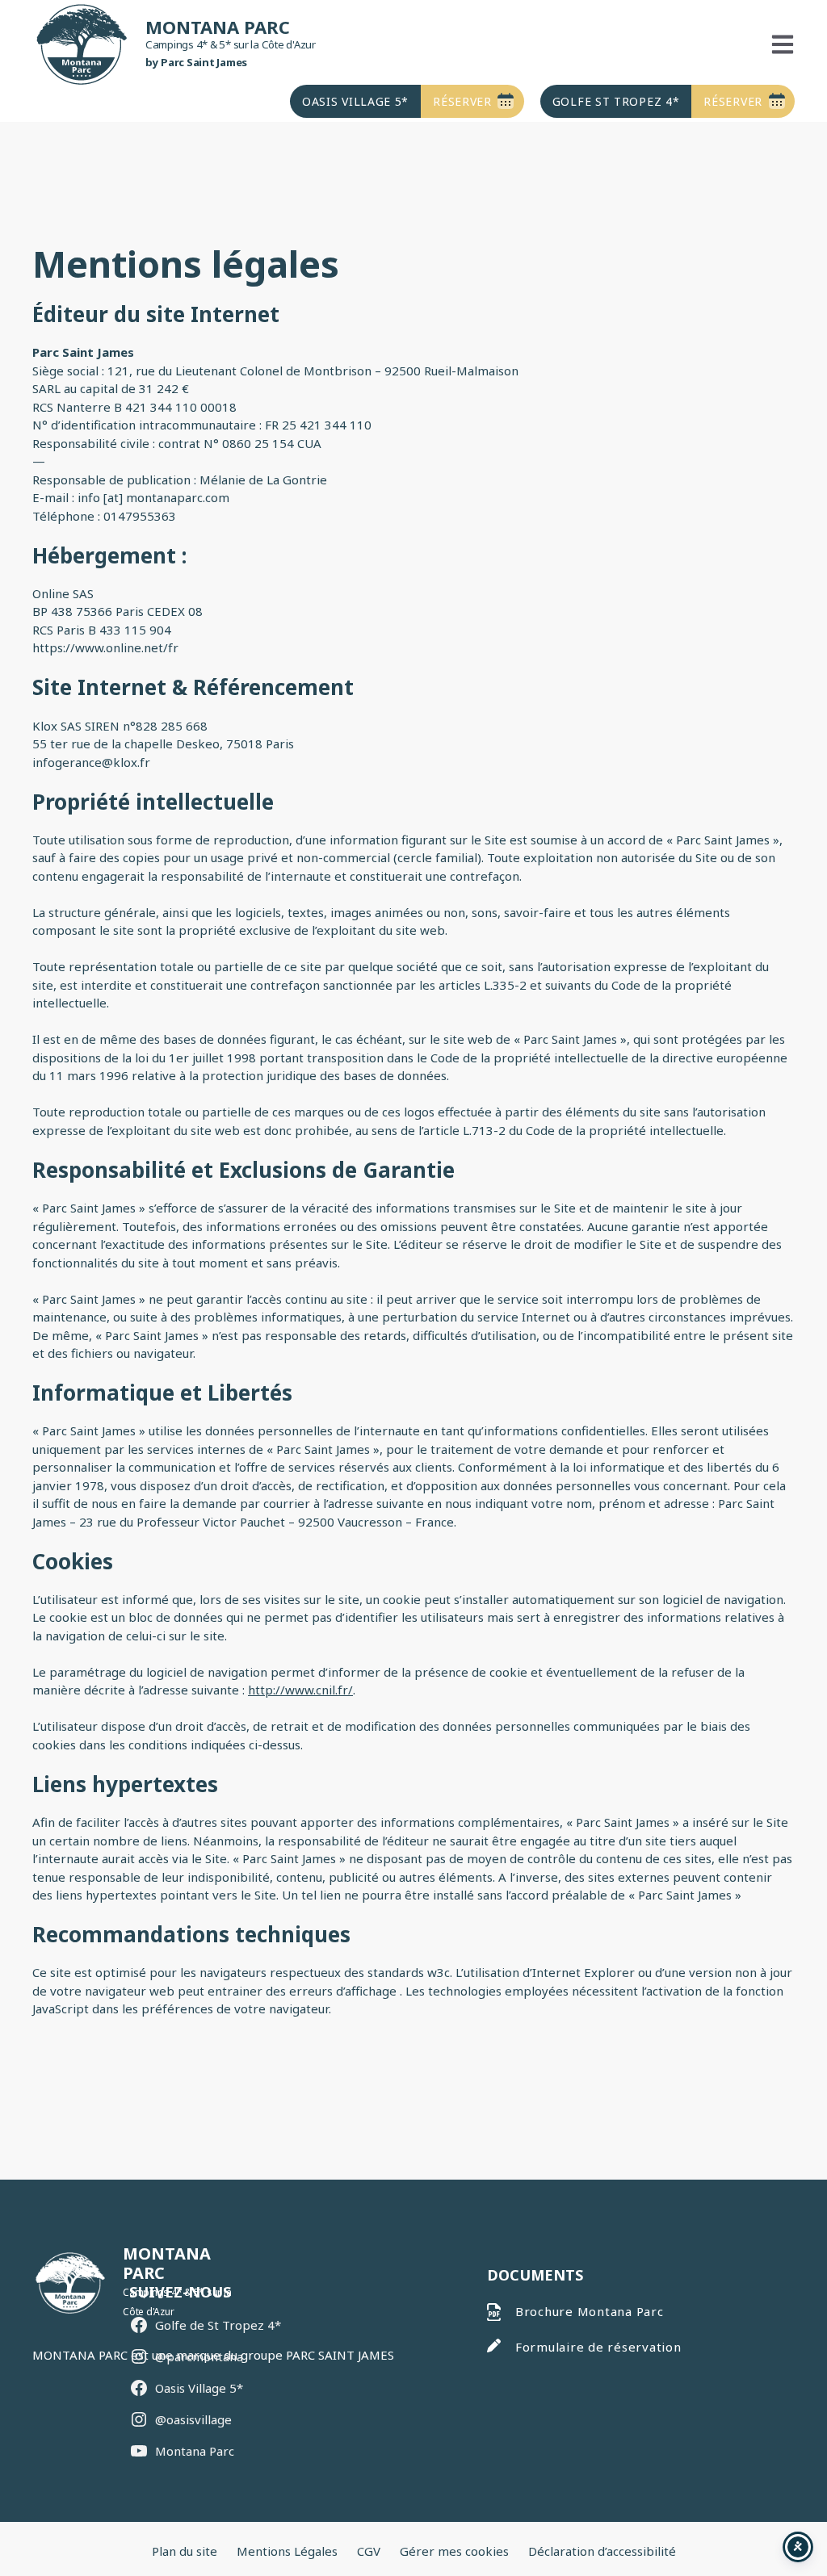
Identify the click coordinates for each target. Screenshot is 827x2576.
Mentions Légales (287, 2551)
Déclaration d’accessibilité (602, 2551)
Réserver (462, 101)
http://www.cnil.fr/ (300, 1690)
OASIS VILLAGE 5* (355, 101)
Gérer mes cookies (454, 2551)
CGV (369, 2551)
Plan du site (185, 2551)
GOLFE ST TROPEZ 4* (616, 101)
